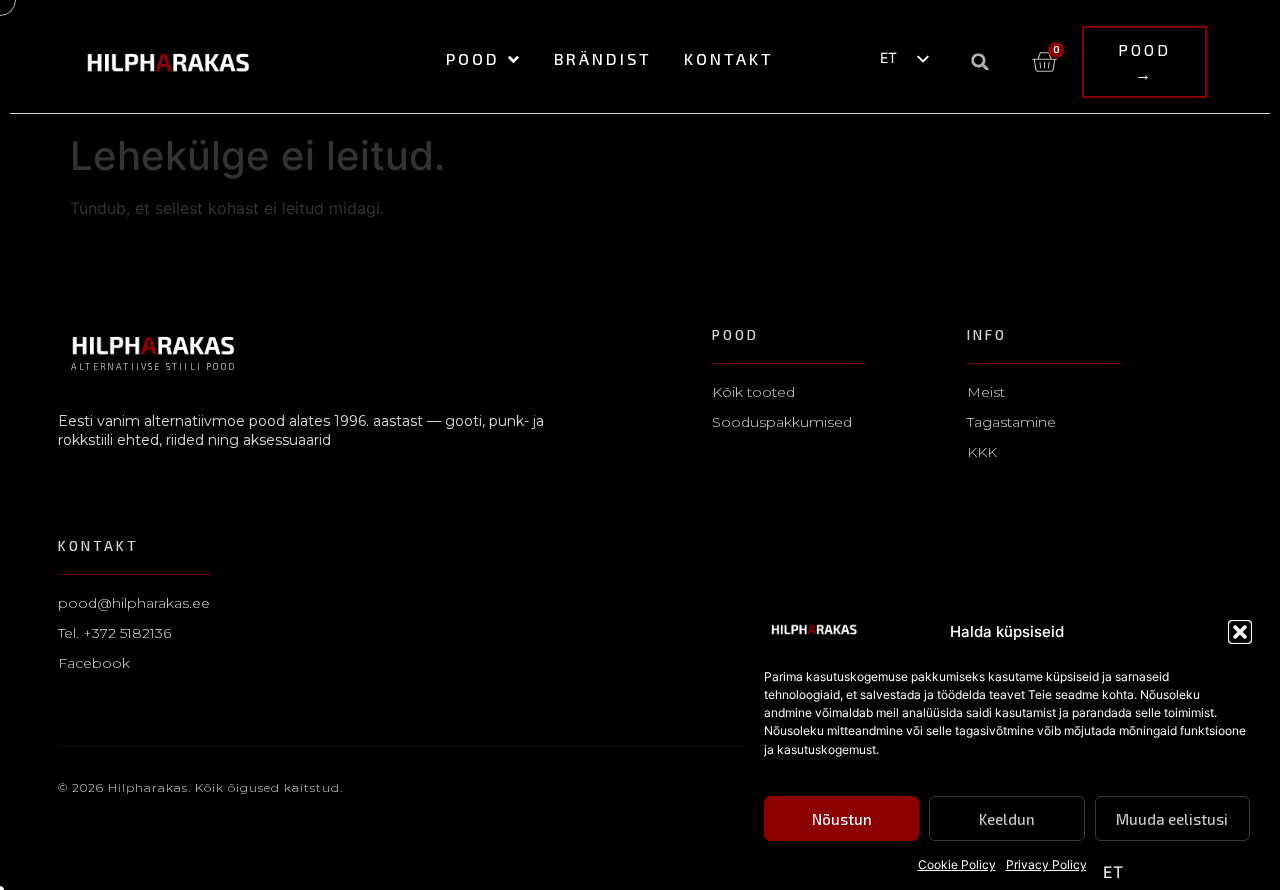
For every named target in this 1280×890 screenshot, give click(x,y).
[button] (1240, 632)
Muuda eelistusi (1172, 819)
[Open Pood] (513, 59)
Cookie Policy (957, 864)
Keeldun (1007, 819)
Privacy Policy (1046, 864)
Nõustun (842, 819)
